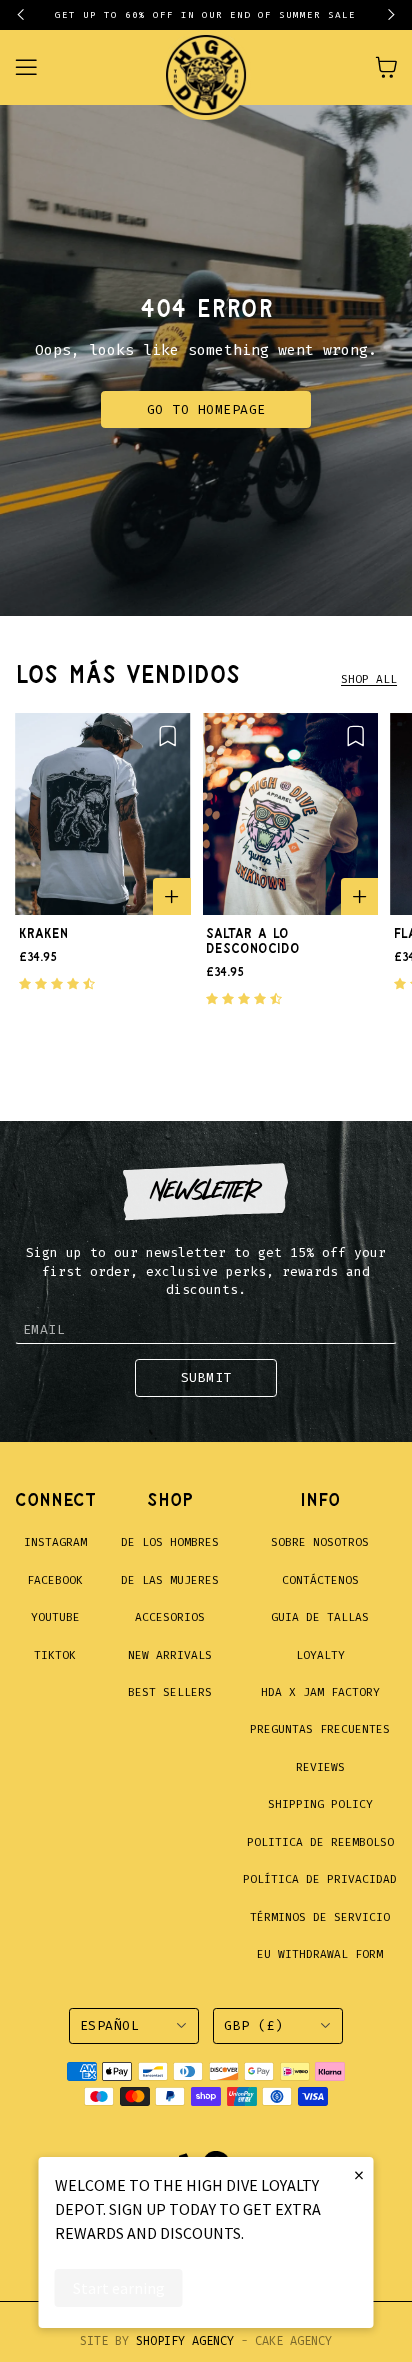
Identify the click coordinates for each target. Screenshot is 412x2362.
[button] (30, 15)
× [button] (359, 2174)
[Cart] (386, 67)
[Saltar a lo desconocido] (291, 814)
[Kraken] (103, 814)
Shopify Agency (185, 2341)
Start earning (119, 2288)
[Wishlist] (167, 735)
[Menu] (37, 67)
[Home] (206, 67)
